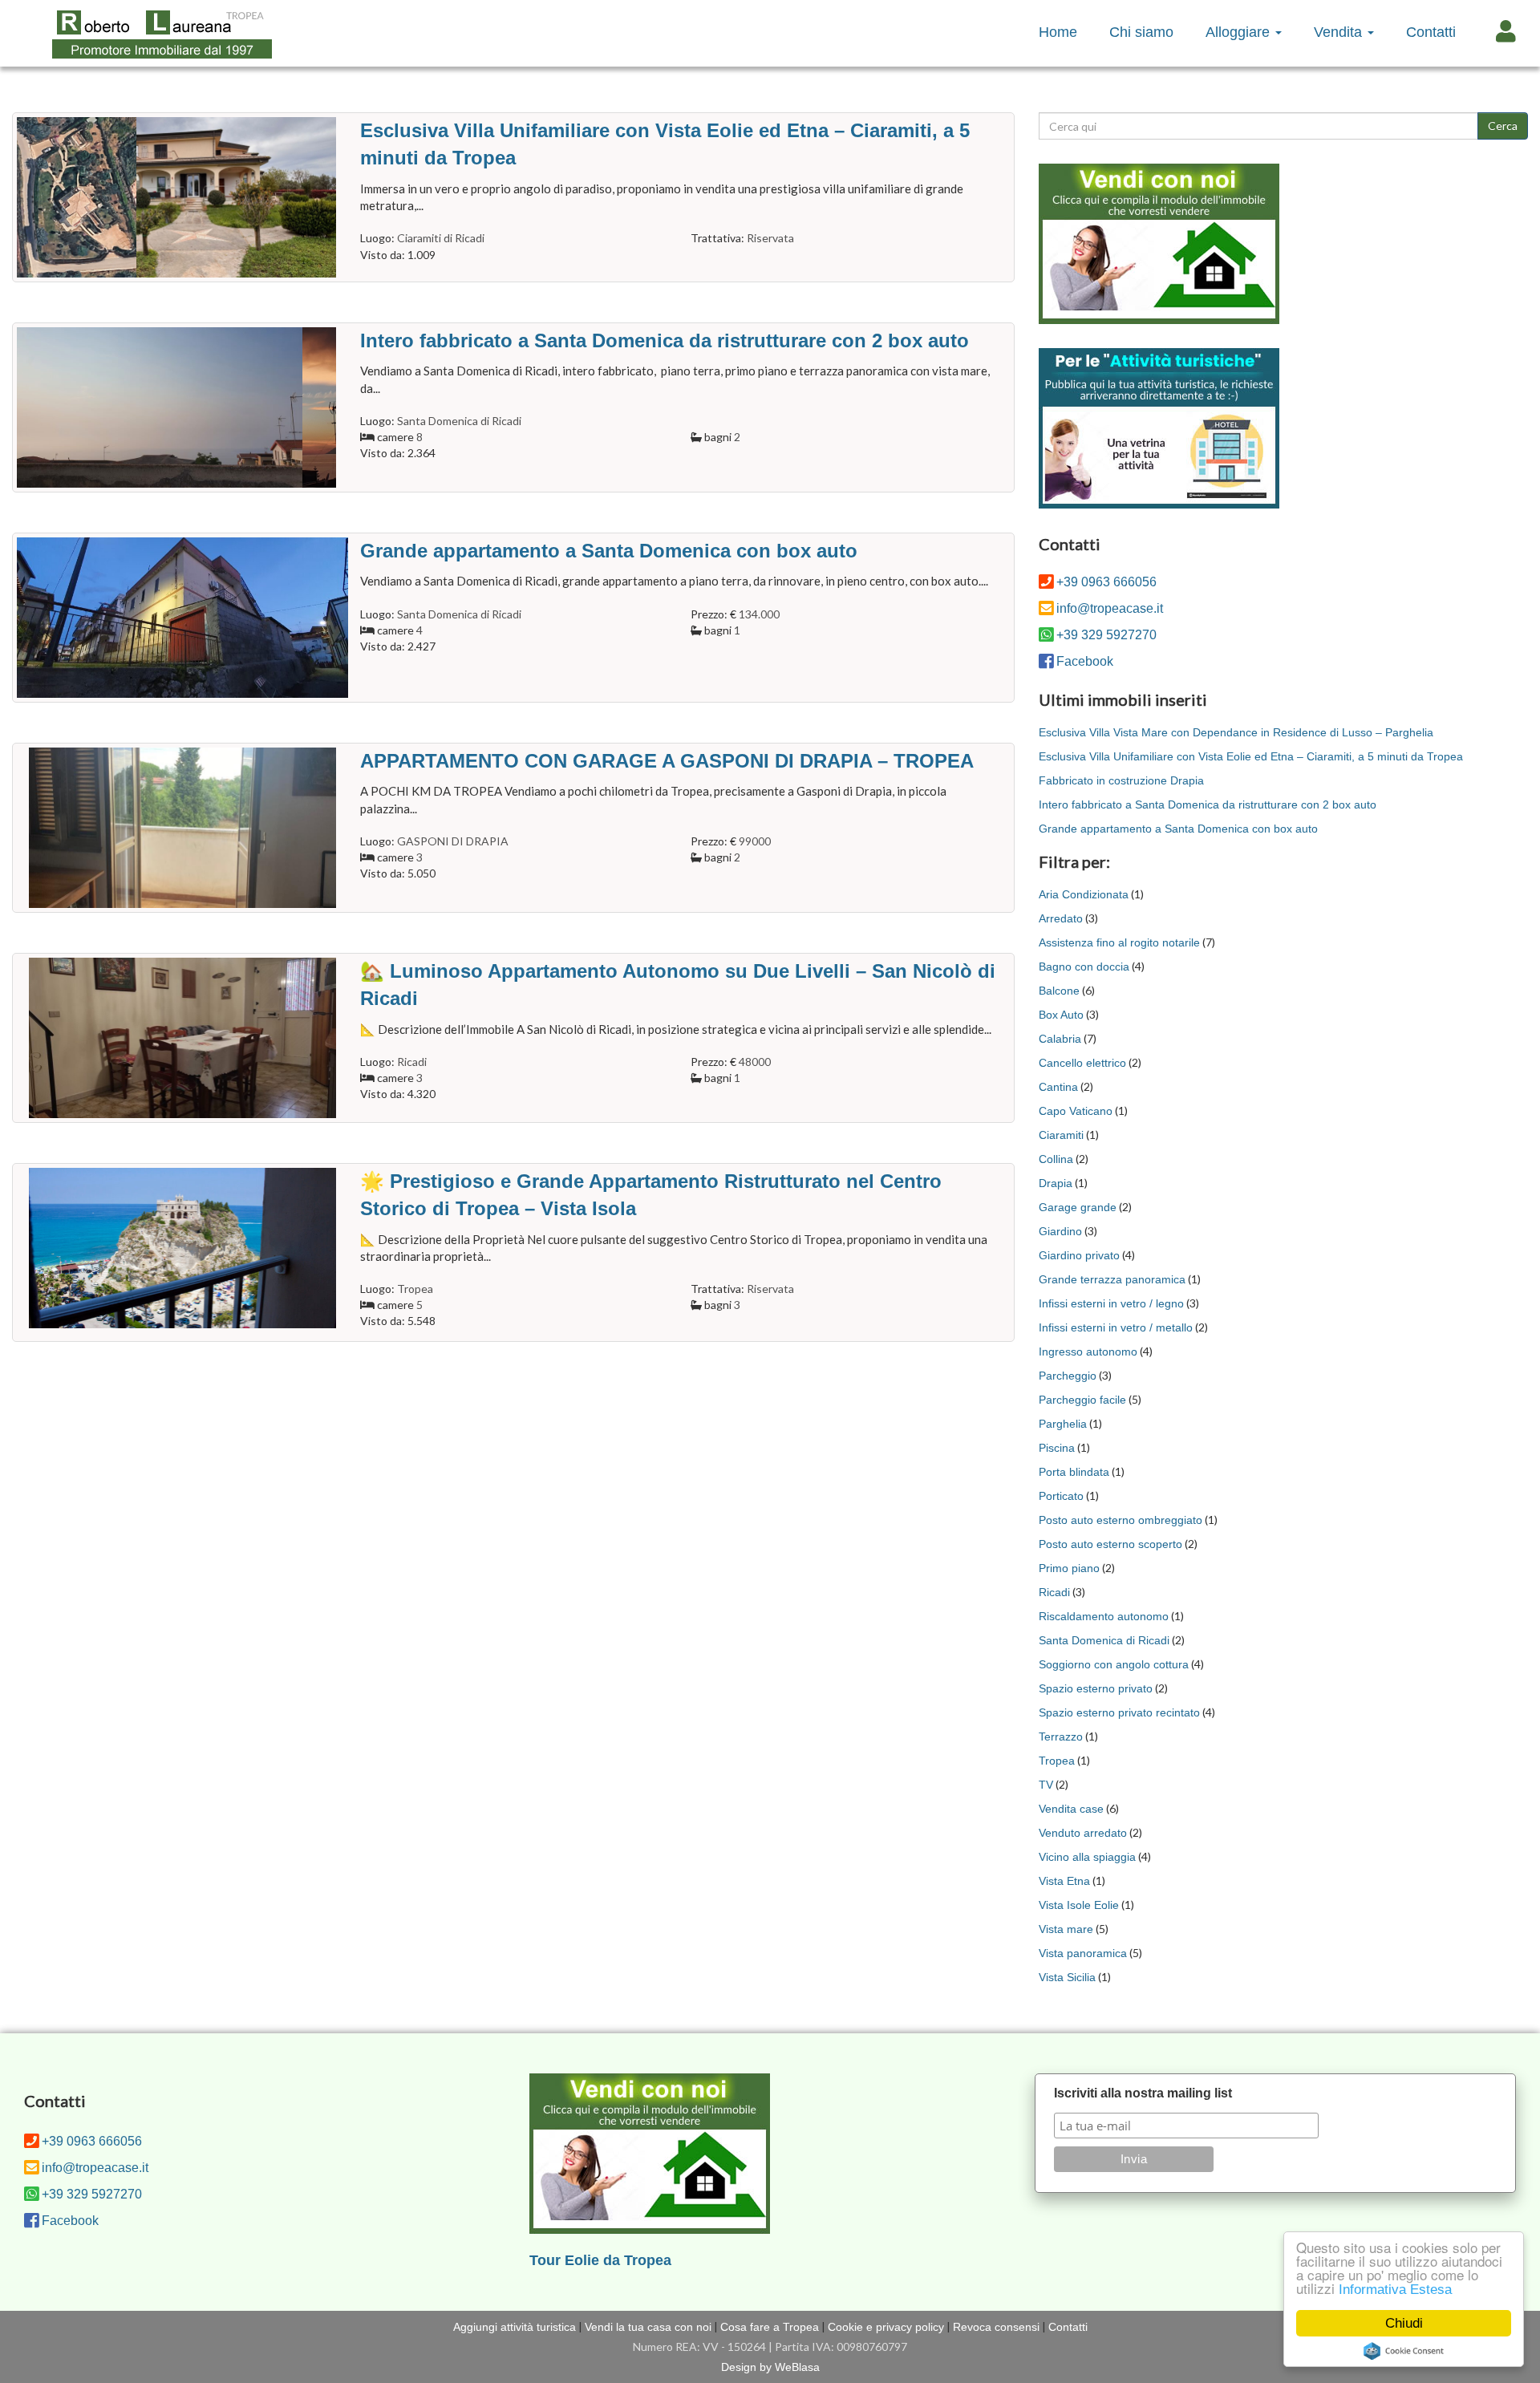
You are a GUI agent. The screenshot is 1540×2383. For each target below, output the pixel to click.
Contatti (1431, 32)
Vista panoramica (1083, 1953)
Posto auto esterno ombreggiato (1121, 1520)
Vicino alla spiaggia (1087, 1857)
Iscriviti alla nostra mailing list (1143, 2093)
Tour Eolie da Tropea (600, 2260)
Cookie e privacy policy (886, 2327)
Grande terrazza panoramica (1112, 1279)
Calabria (1060, 1039)
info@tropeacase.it (1110, 608)
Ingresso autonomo (1088, 1352)
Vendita (1340, 32)
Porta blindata (1074, 1472)
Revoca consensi (996, 2327)
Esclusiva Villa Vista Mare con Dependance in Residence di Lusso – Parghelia (1236, 732)
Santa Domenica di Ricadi (1104, 1640)
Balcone (1059, 991)
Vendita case (1071, 1809)
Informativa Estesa (1395, 2290)
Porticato (1061, 1496)
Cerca (1503, 126)
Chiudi (1404, 2323)
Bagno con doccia (1084, 967)
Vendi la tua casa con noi (648, 2327)
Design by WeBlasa (770, 2367)
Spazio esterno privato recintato (1119, 1712)
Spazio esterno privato (1096, 1688)
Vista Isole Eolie (1079, 1905)
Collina (1056, 1159)
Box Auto (1061, 1015)
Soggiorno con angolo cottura (1114, 1664)
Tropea (1057, 1761)
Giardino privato (1079, 1255)
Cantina (1058, 1087)
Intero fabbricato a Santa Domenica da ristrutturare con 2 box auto (1208, 804)
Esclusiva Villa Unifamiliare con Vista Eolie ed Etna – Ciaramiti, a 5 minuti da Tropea (1251, 756)
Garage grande (1078, 1207)
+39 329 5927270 (1106, 635)
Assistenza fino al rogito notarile (1119, 942)
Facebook (1085, 661)
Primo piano (1069, 1568)
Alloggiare (1240, 32)
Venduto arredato (1083, 1833)
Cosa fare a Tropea (770, 2327)
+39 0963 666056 (1106, 582)
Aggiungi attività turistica (515, 2327)
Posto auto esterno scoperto (1110, 1544)
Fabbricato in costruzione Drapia (1121, 780)
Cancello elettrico (1082, 1063)
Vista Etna (1064, 1881)
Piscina (1057, 1448)
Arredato (1061, 918)
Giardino (1060, 1231)
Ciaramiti (1061, 1135)
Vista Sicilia (1067, 1977)
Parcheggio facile (1082, 1400)
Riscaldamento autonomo (1104, 1616)
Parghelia (1063, 1424)
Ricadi (1054, 1592)
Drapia (1056, 1183)
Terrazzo (1061, 1737)
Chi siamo (1141, 32)
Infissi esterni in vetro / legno (1111, 1303)
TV (1046, 1785)
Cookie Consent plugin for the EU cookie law (1404, 2351)
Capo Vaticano (1076, 1111)
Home (1058, 32)
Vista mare (1066, 1929)
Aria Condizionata (1084, 894)
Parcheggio (1068, 1376)
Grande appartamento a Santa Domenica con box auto (1178, 829)
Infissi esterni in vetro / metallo (1116, 1327)
